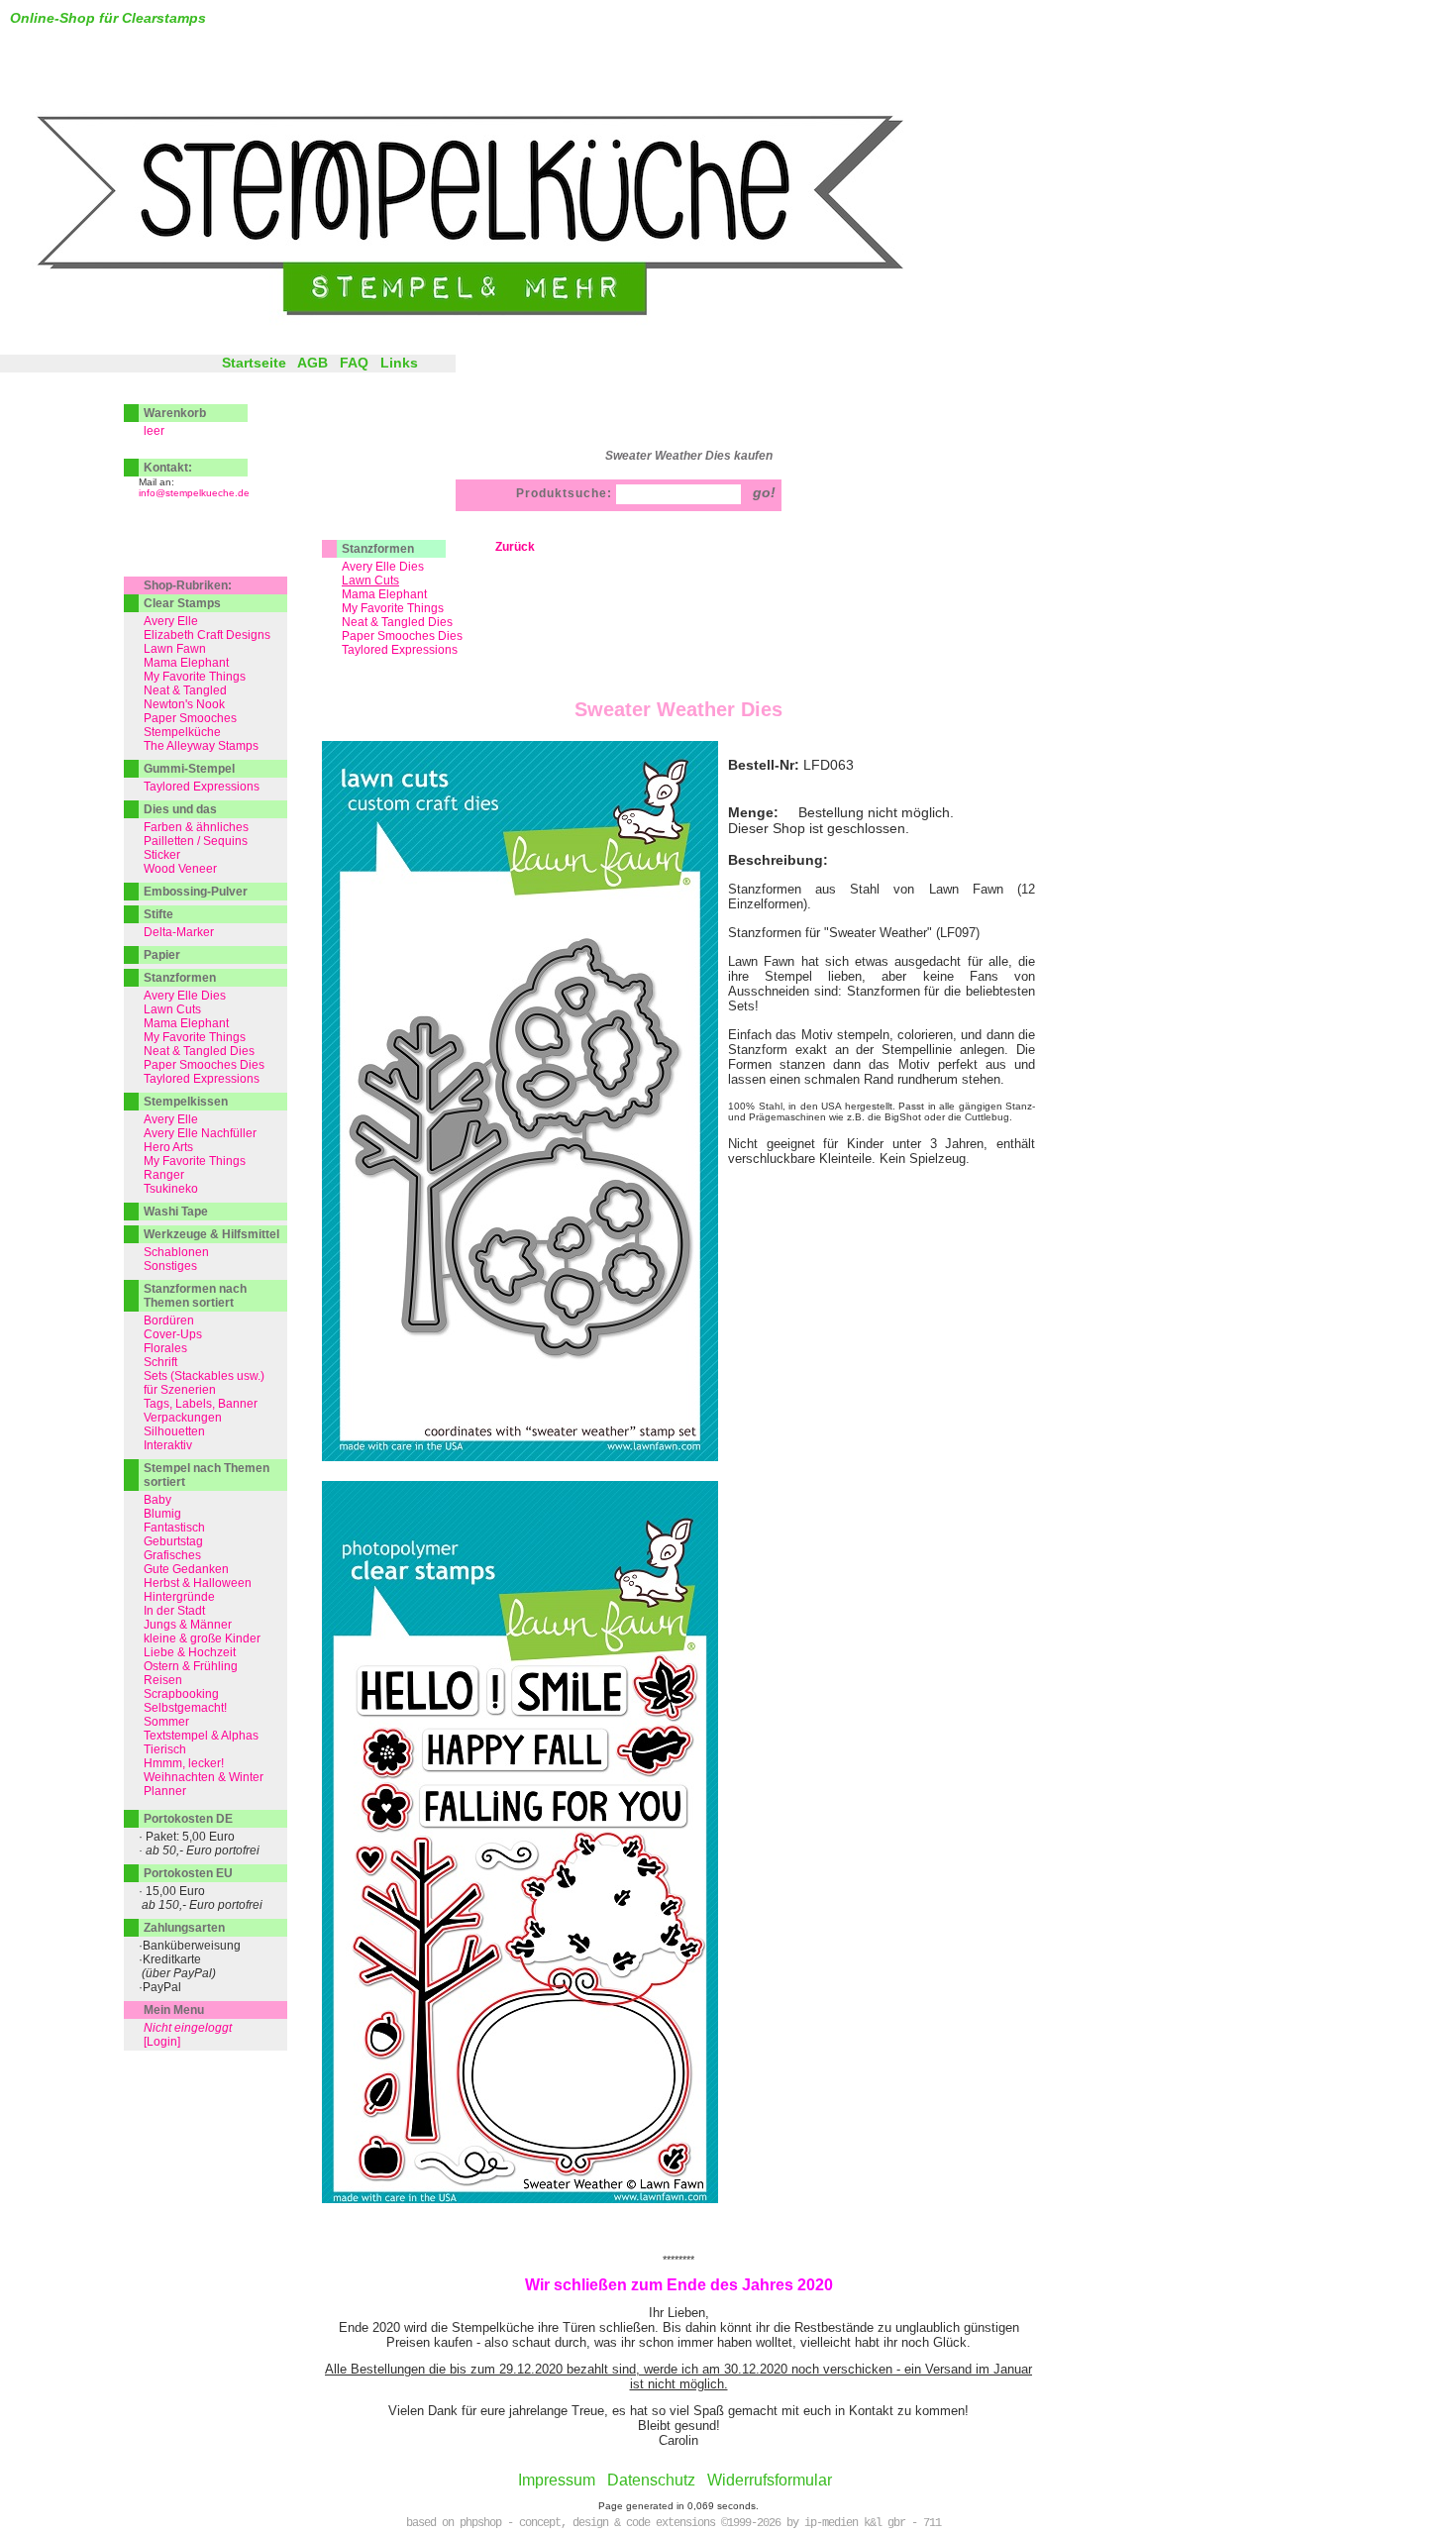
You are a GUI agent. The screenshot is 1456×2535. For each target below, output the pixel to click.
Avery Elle (171, 621)
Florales (165, 1348)
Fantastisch (174, 1528)
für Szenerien (180, 1390)
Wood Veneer (180, 869)
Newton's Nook (184, 704)
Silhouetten (174, 1431)
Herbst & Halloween (198, 1583)
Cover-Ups (173, 1334)
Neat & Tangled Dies (397, 622)
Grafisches (172, 1555)
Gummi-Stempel (189, 769)
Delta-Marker (179, 932)
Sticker (162, 855)
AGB (312, 363)
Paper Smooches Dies (402, 636)
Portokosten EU (188, 1873)
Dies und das (180, 809)
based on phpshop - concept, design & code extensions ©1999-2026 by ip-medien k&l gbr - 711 (674, 2523)
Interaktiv (168, 1445)
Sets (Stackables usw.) (204, 1376)
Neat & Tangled (185, 690)
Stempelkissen (186, 1102)
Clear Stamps (182, 603)
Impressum (557, 2480)
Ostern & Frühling (191, 1666)
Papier (162, 955)
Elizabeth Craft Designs (207, 635)
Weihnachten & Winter (204, 1777)
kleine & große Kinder (202, 1638)
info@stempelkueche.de (194, 493)
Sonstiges (170, 1266)
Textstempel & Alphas (201, 1736)
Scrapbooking (181, 1694)
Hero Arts (168, 1147)
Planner (165, 1791)
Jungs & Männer (188, 1625)
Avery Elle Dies (383, 567)
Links (399, 363)
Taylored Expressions (400, 650)
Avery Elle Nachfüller (200, 1133)
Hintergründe (179, 1597)
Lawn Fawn (175, 649)
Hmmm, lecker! (184, 1763)
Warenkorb (175, 413)
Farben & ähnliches (196, 827)
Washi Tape (176, 1212)
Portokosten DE (188, 1819)
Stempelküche (182, 732)
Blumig (162, 1514)
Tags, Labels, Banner (201, 1404)
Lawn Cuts (172, 1009)
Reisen (163, 1680)
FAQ (354, 363)
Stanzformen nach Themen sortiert (195, 1296)
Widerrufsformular (770, 2480)
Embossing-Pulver (196, 892)
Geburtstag (173, 1541)
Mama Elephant (384, 594)
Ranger (164, 1175)
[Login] (162, 2042)
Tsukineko (171, 1189)
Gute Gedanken (186, 1569)
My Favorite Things (393, 608)
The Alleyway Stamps (201, 746)
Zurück (515, 547)
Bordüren (169, 1320)
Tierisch (165, 1749)
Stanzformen (378, 549)
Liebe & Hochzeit (190, 1652)
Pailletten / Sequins (196, 841)
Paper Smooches (190, 718)
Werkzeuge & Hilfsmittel (211, 1234)
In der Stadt (174, 1611)
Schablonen (176, 1252)
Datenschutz (651, 2480)
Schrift (160, 1362)
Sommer (166, 1722)
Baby (157, 1500)
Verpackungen (183, 1418)
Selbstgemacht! (185, 1708)
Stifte (158, 914)
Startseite (254, 363)
